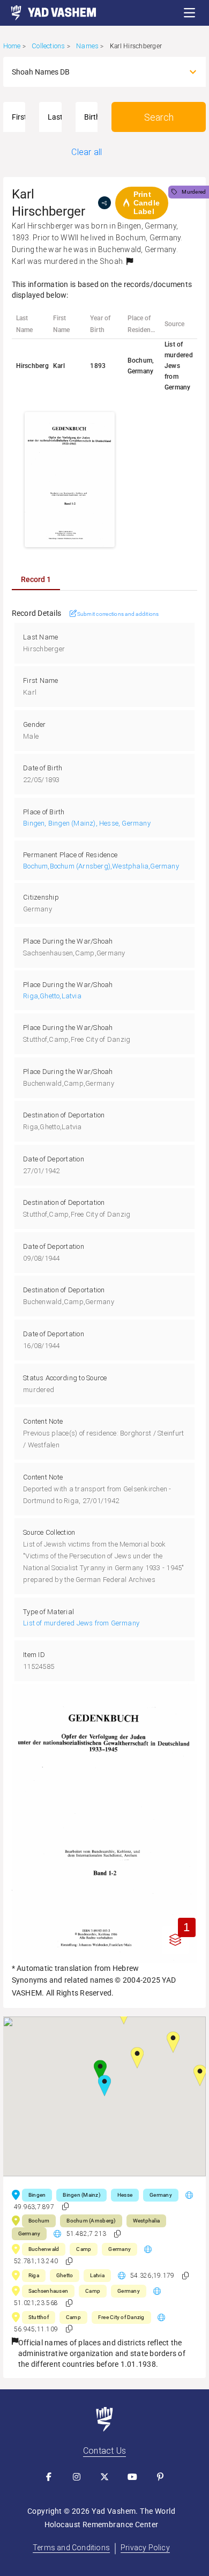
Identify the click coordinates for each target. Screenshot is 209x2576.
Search (159, 117)
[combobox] (95, 72)
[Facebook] (49, 2477)
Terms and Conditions (71, 2548)
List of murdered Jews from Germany (81, 1623)
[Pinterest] (160, 2477)
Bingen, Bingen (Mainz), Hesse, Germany (87, 823)
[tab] (36, 579)
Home (12, 46)
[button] (190, 13)
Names (87, 46)
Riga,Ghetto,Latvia (52, 996)
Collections (48, 46)
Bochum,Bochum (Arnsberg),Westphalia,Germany (101, 866)
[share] (104, 203)
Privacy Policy (145, 2548)
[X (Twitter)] (104, 2477)
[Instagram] (77, 2477)
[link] (48, 13)
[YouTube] (132, 2477)
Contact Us (104, 2451)
